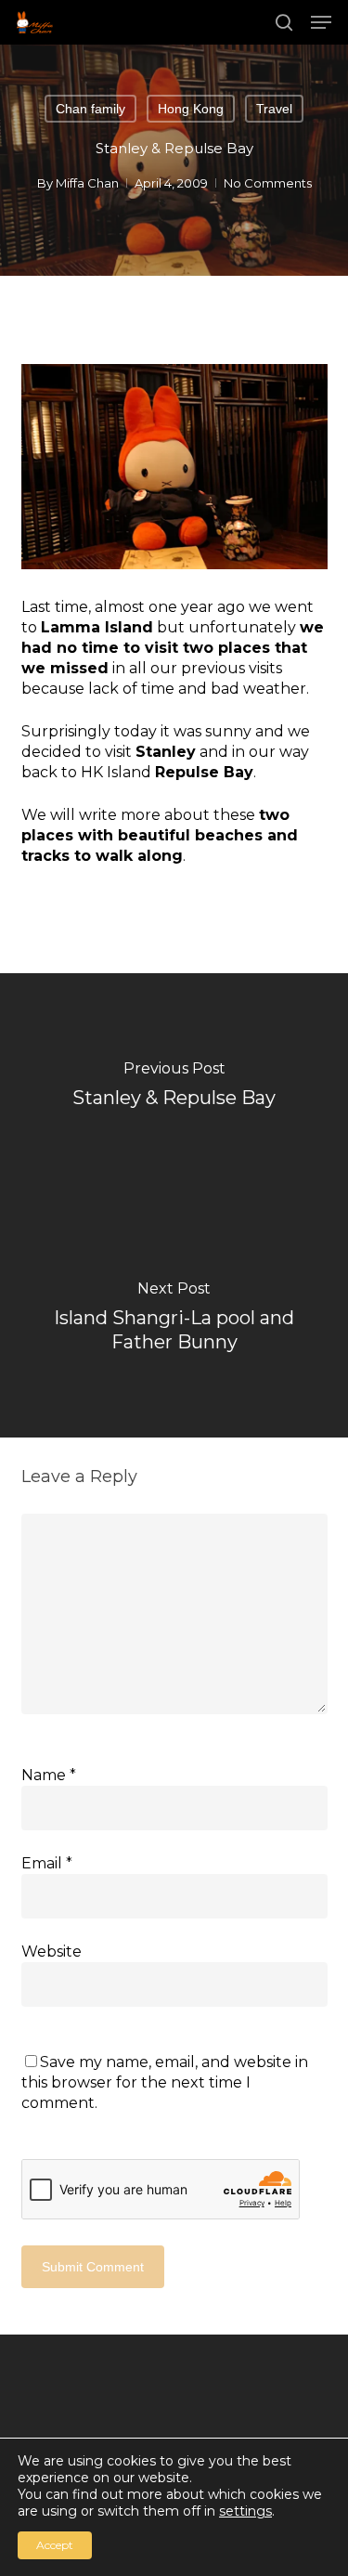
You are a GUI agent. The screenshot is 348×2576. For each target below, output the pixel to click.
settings (245, 2511)
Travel (274, 109)
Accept (55, 2545)
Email (47, 1863)
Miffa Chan (87, 183)
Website (52, 1952)
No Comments (268, 183)
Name (49, 1775)
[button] (321, 22)
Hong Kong (191, 109)
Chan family (90, 109)
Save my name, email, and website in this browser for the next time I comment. (165, 2082)
